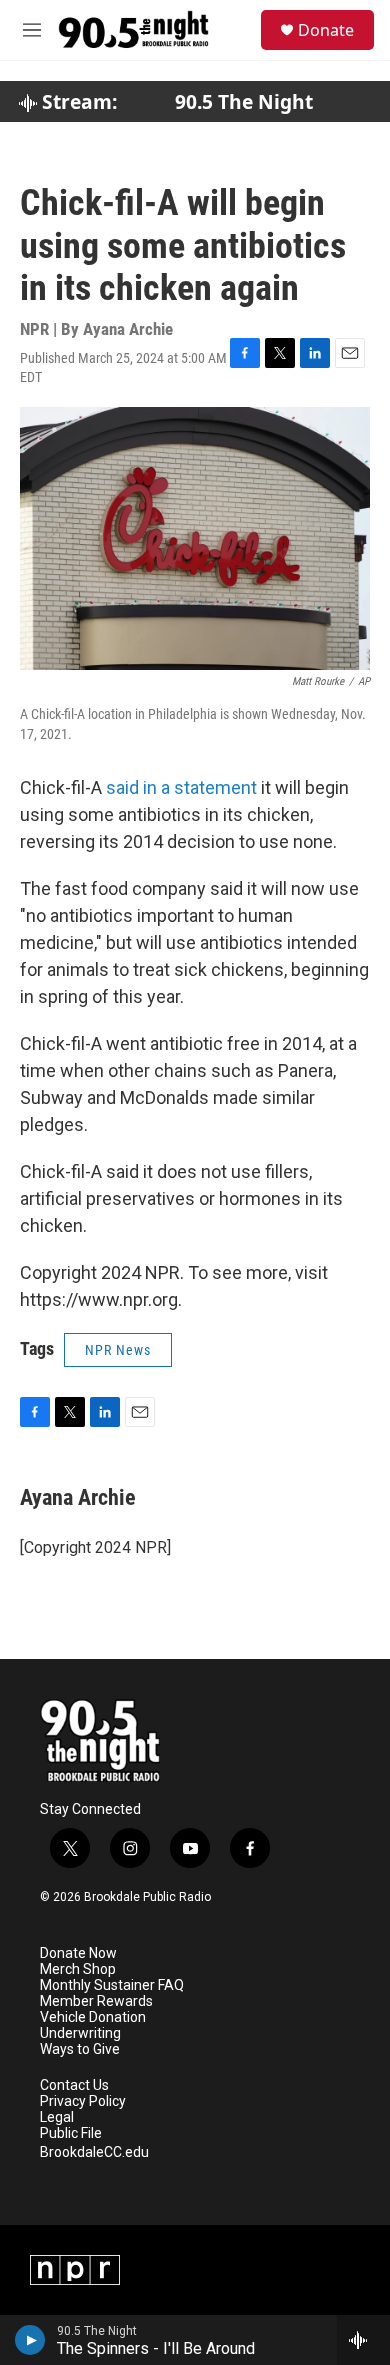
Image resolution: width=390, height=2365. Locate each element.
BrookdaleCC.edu (94, 2152)
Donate (326, 30)
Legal (57, 2117)
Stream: (77, 102)
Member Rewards (96, 2001)
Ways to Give (80, 2049)
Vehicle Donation (93, 2017)
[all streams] (363, 2340)
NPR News (118, 1350)
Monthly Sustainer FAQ (112, 1985)
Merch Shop (78, 1969)
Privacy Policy (83, 2101)
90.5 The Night (244, 102)
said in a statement (181, 787)
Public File (71, 2133)
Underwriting (80, 2033)
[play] (30, 2340)
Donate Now (78, 1953)
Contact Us (74, 2085)
